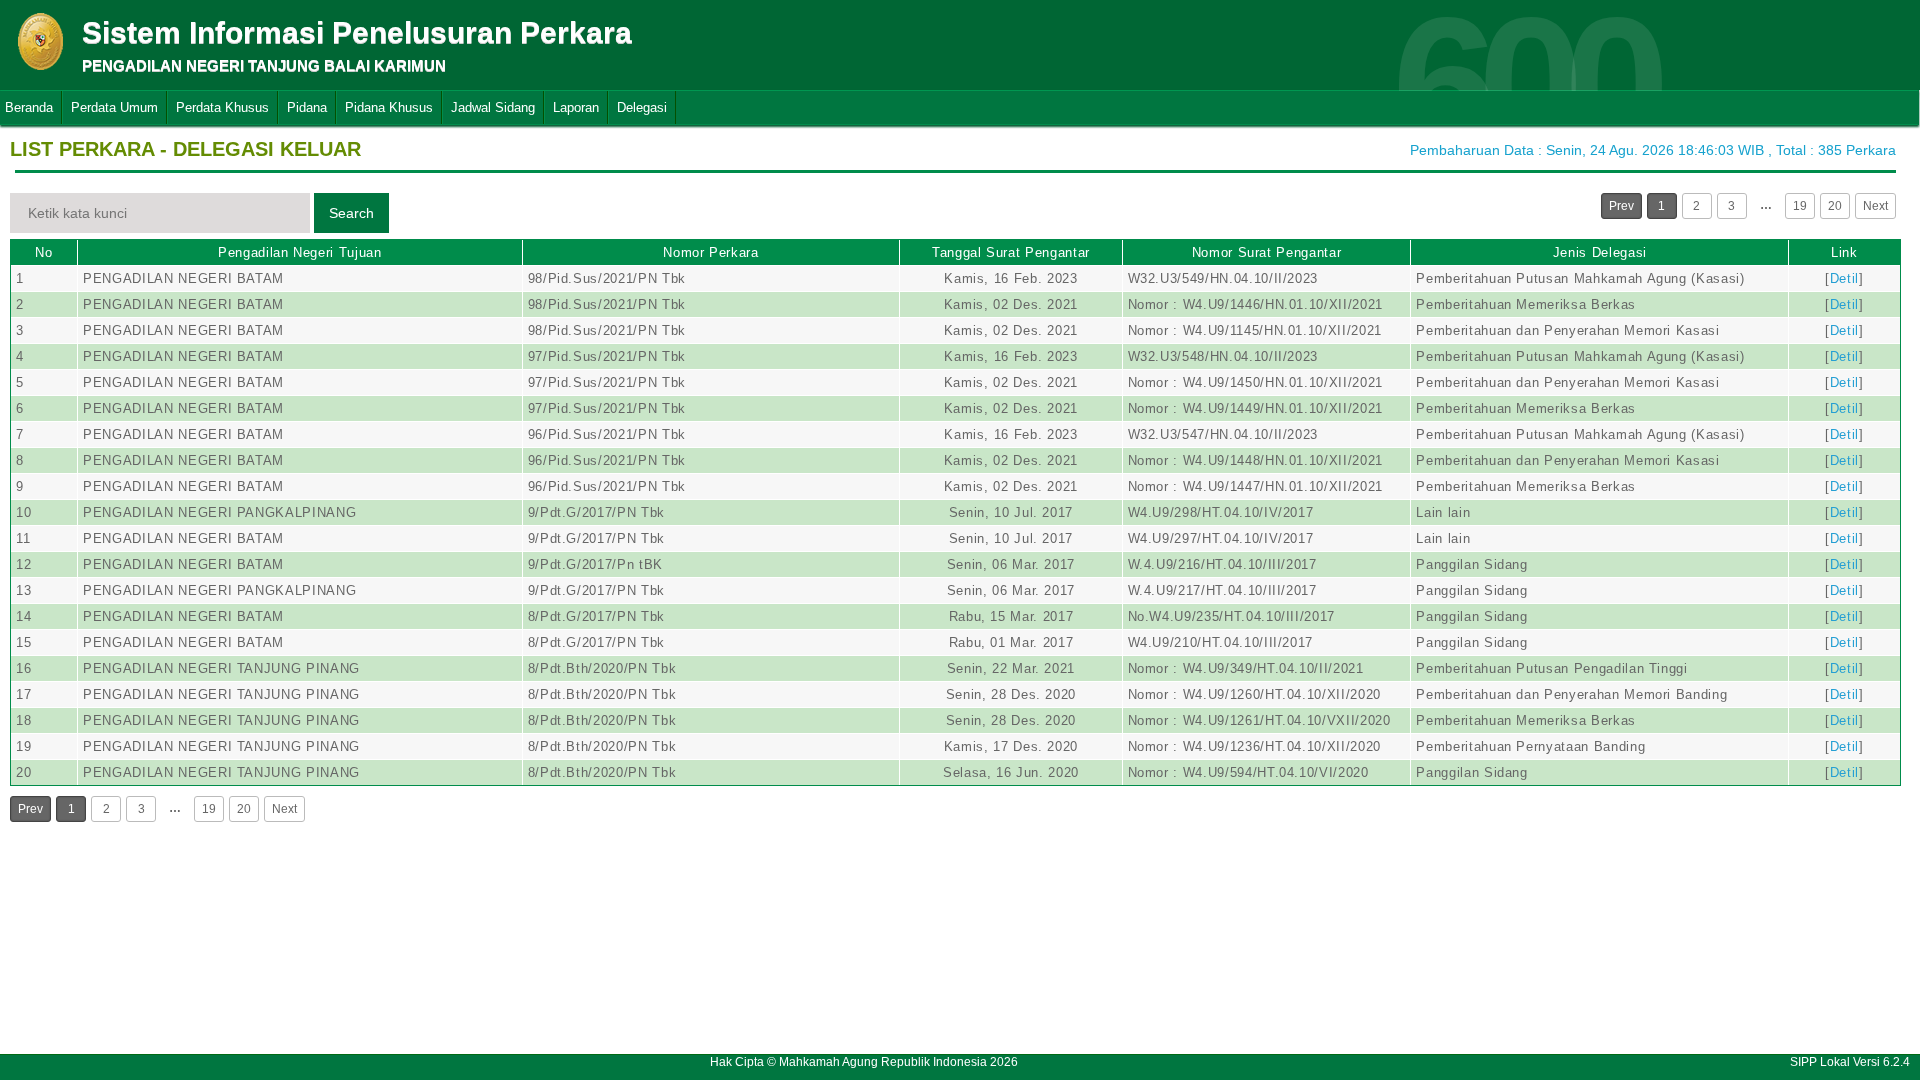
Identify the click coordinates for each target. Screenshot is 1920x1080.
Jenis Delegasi (1600, 252)
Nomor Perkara (710, 252)
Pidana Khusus (389, 107)
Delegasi (642, 107)
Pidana (307, 107)
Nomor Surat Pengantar (1267, 252)
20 (1835, 206)
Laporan (576, 107)
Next (1875, 206)
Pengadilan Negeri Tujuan (300, 252)
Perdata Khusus (222, 107)
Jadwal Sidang (493, 107)
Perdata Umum (114, 107)
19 (1800, 206)
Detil (1844, 278)
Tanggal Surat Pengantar (1011, 252)
